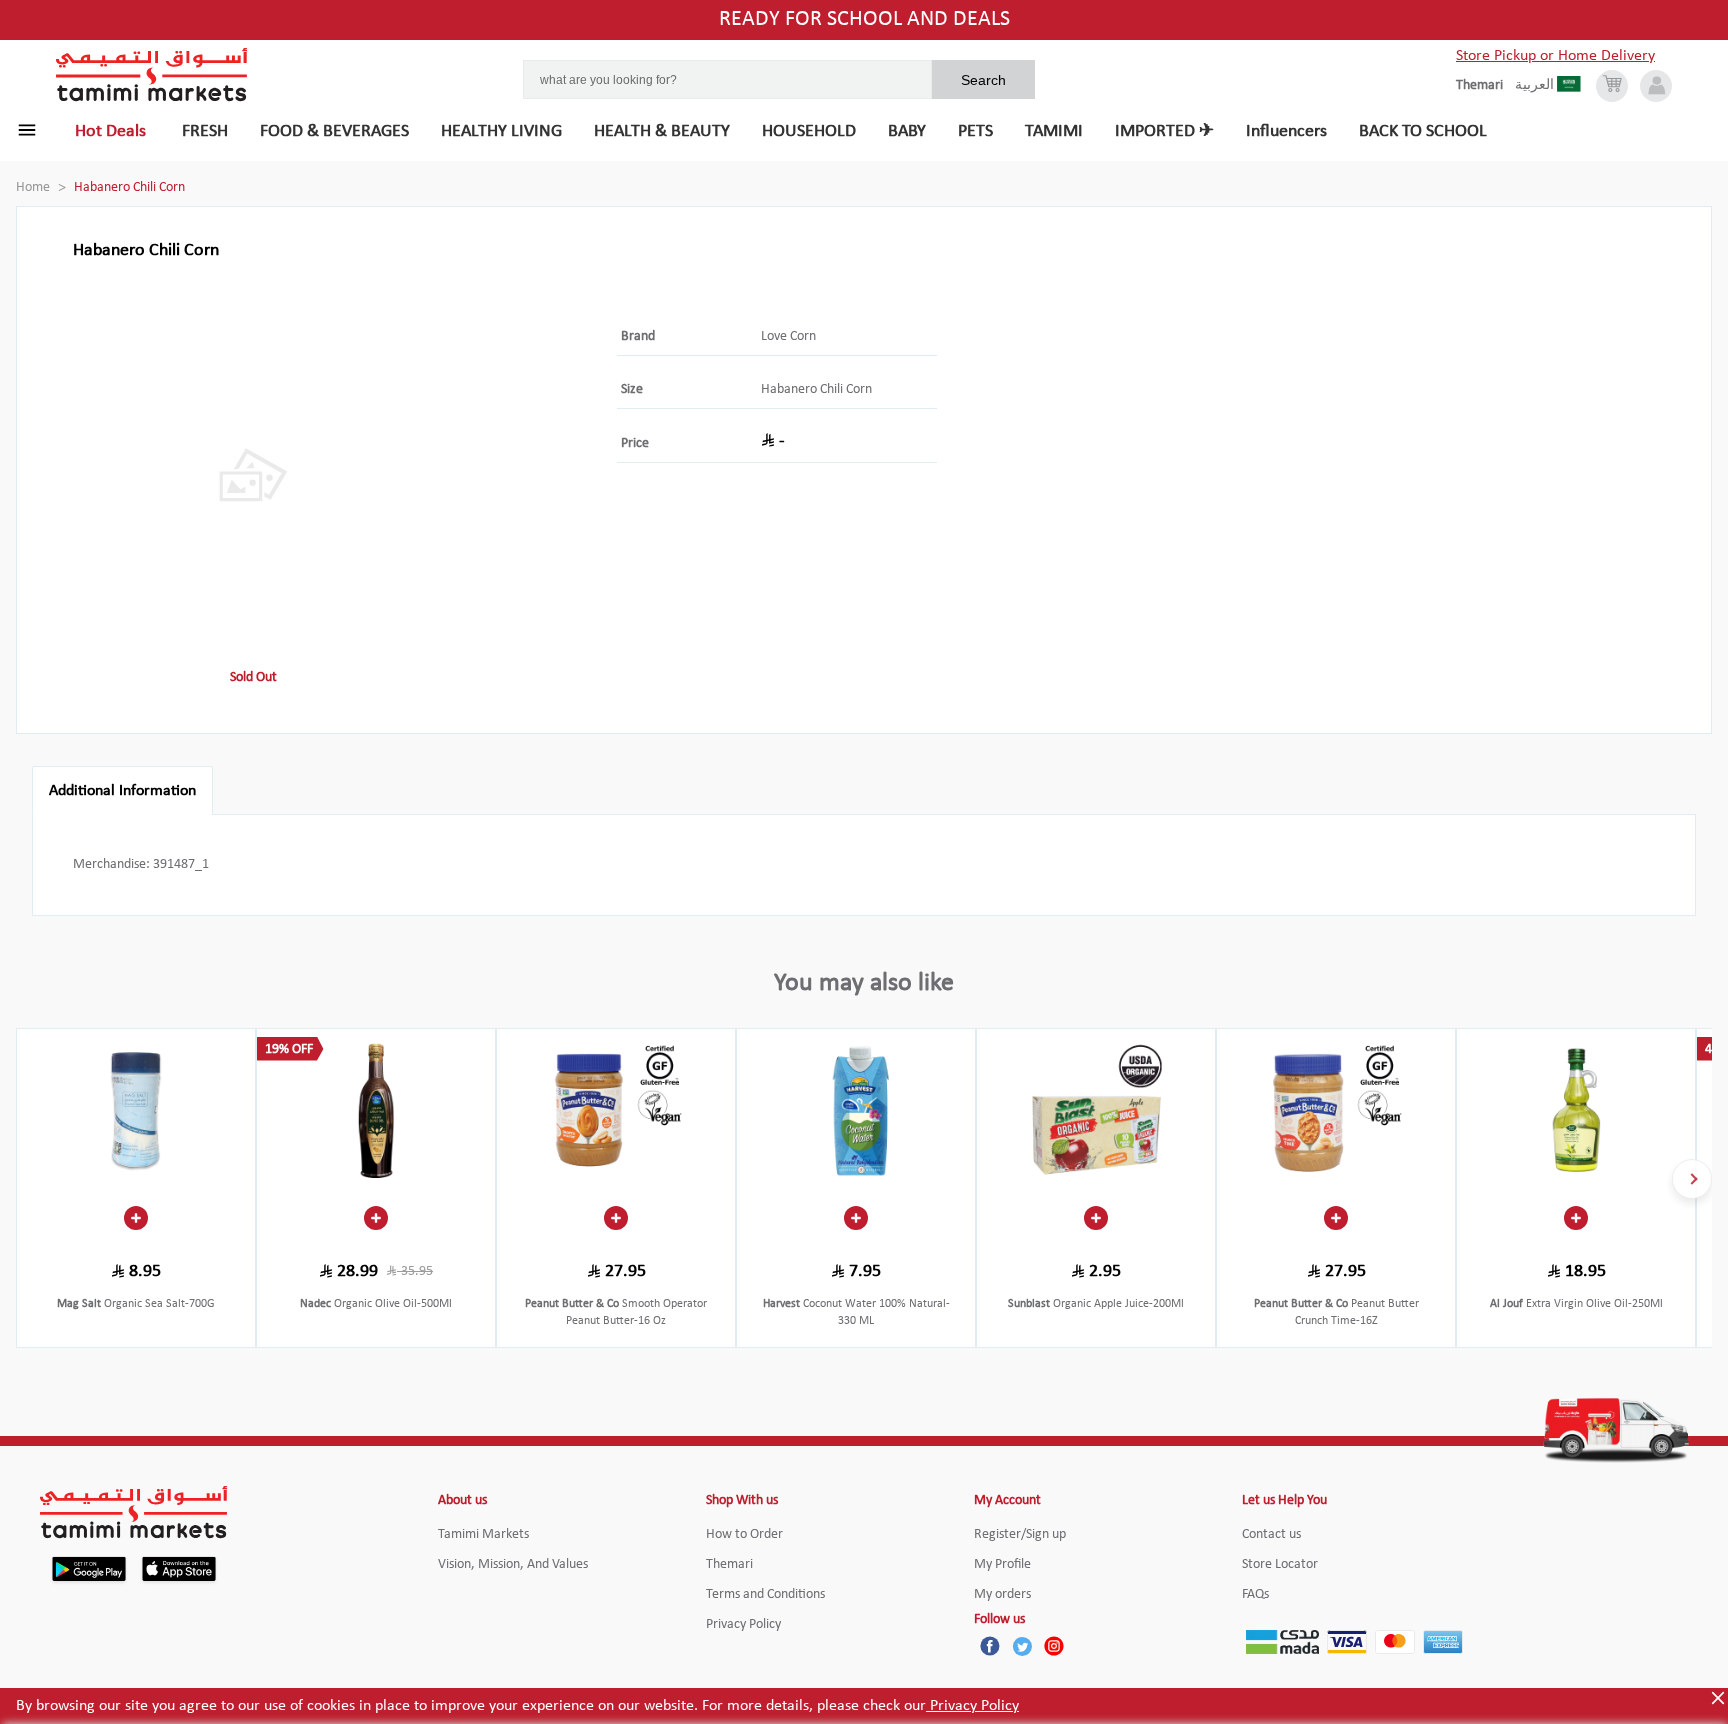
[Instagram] (1054, 1646)
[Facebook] (990, 1646)
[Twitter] (1022, 1646)
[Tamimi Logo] (152, 75)
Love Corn (788, 336)
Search (983, 80)
